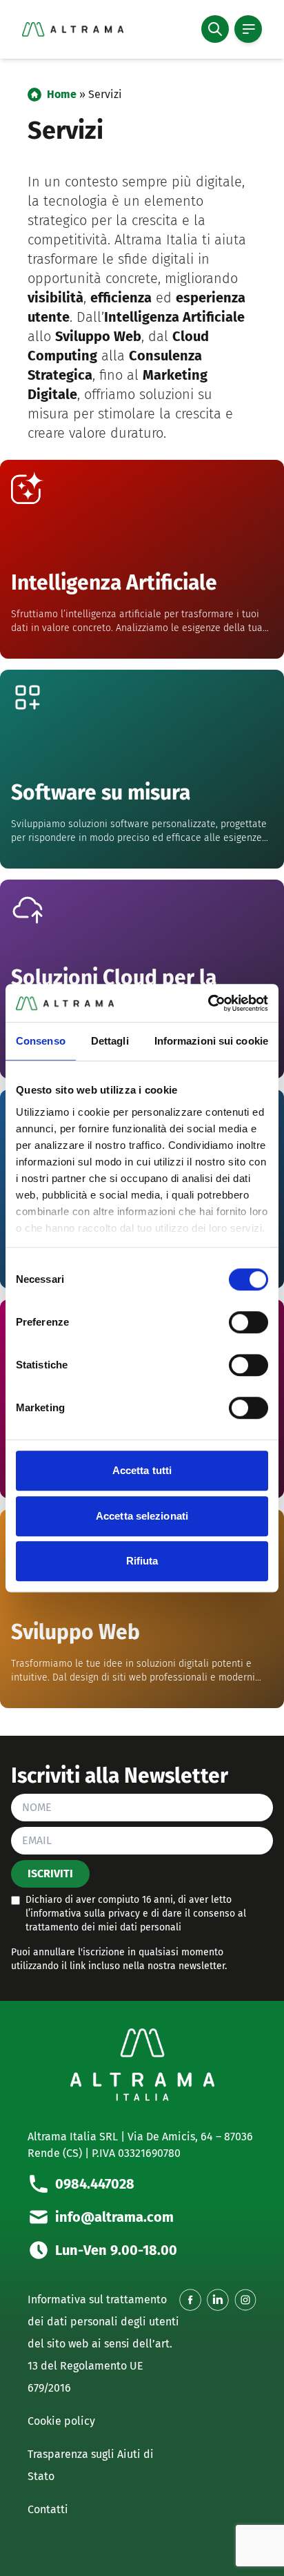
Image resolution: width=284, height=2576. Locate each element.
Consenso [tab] (41, 1041)
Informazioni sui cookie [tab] (211, 1041)
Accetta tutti (142, 1470)
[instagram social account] (245, 2300)
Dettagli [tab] (110, 1041)
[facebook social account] (190, 2300)
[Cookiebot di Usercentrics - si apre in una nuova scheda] (208, 1003)
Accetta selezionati (142, 1516)
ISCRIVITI (50, 1873)
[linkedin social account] (218, 2300)
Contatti (48, 2509)
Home (62, 94)
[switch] (248, 1322)
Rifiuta (142, 1561)
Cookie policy (61, 2421)
